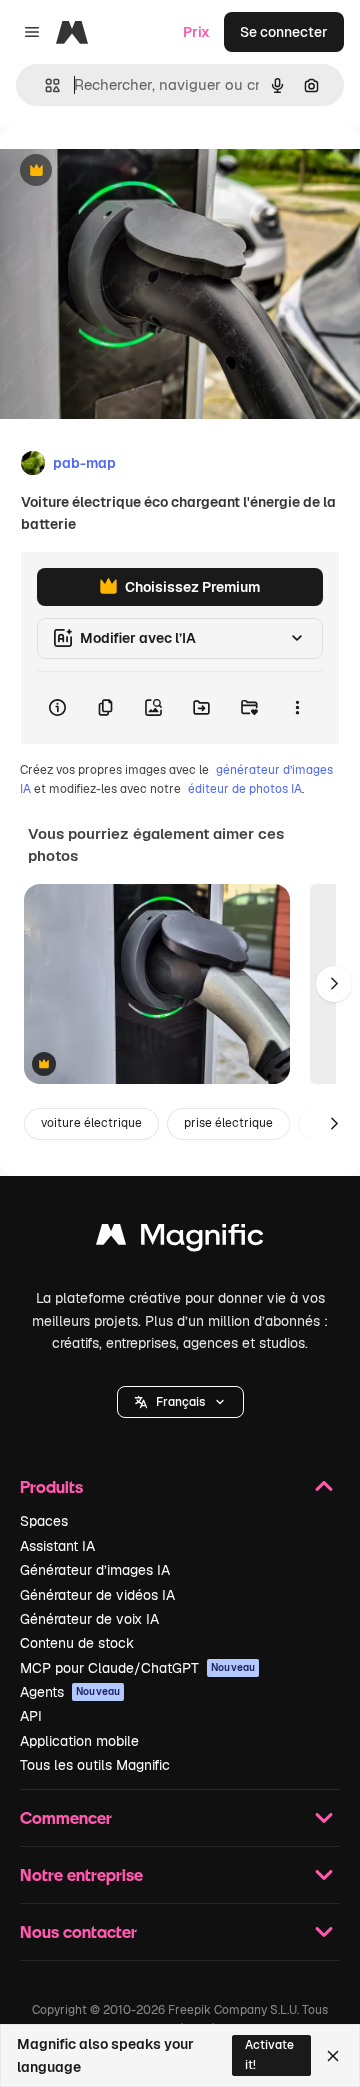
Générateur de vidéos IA (97, 1595)
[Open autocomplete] (44, 85)
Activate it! (269, 2054)
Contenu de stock (77, 1643)
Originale (132, 171)
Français (180, 1402)
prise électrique (228, 1123)
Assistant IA (57, 1546)
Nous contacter (78, 1931)
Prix (196, 32)
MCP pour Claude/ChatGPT (137, 1668)
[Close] (333, 2056)
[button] (180, 1402)
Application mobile (79, 1741)
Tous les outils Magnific (95, 1765)
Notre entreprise (81, 1874)
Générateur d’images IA (95, 1570)
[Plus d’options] (297, 708)
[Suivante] (334, 984)
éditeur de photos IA (245, 789)
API (31, 1716)
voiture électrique (91, 1123)
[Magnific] (180, 1239)
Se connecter (284, 32)
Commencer (66, 1817)
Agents (70, 1692)
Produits (51, 1486)
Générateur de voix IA (89, 1619)
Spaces (44, 1521)
